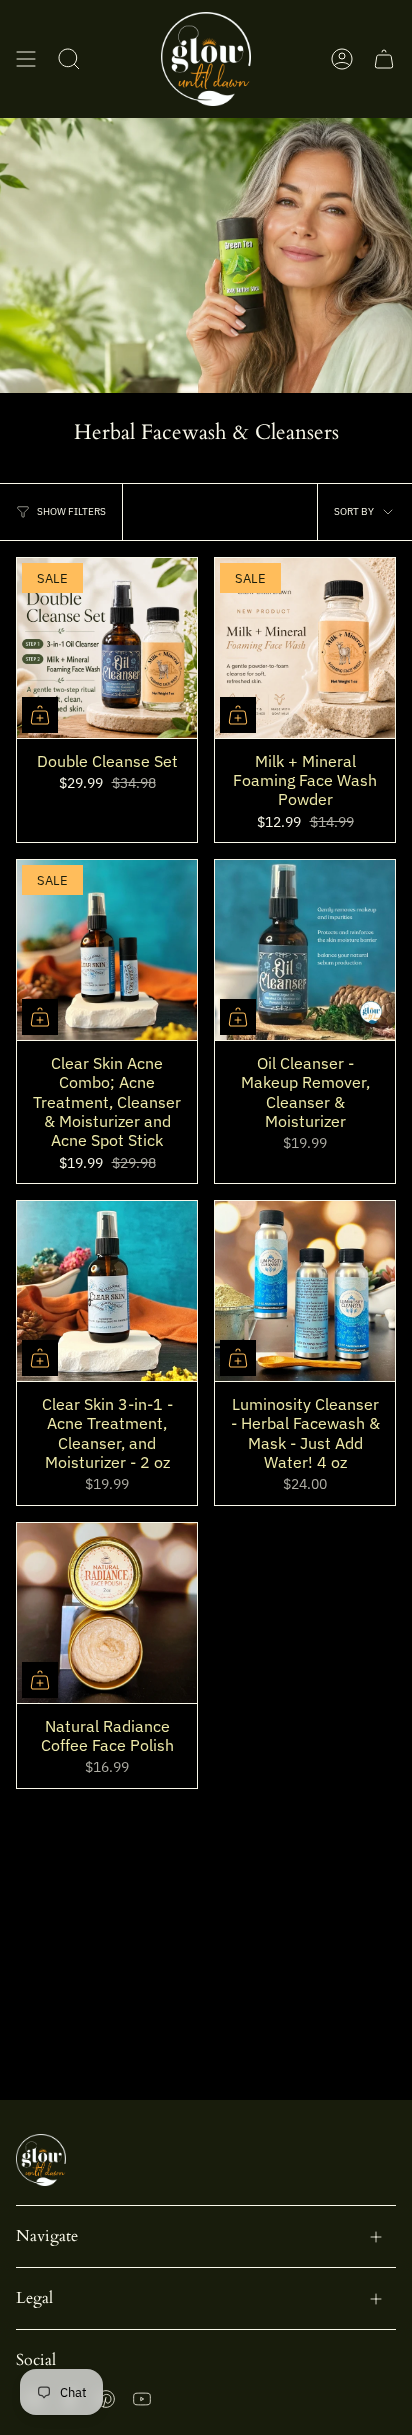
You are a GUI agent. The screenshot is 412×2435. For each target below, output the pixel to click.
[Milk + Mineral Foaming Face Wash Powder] (305, 648)
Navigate (47, 2236)
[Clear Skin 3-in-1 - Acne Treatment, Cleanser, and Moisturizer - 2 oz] (107, 1291)
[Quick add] (40, 715)
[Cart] (384, 59)
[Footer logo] (41, 2160)
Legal (34, 2298)
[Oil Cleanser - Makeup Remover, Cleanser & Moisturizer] (305, 950)
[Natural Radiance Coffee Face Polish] (107, 1613)
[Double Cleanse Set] (107, 648)
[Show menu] (26, 59)
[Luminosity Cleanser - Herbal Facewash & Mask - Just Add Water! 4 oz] (305, 1291)
